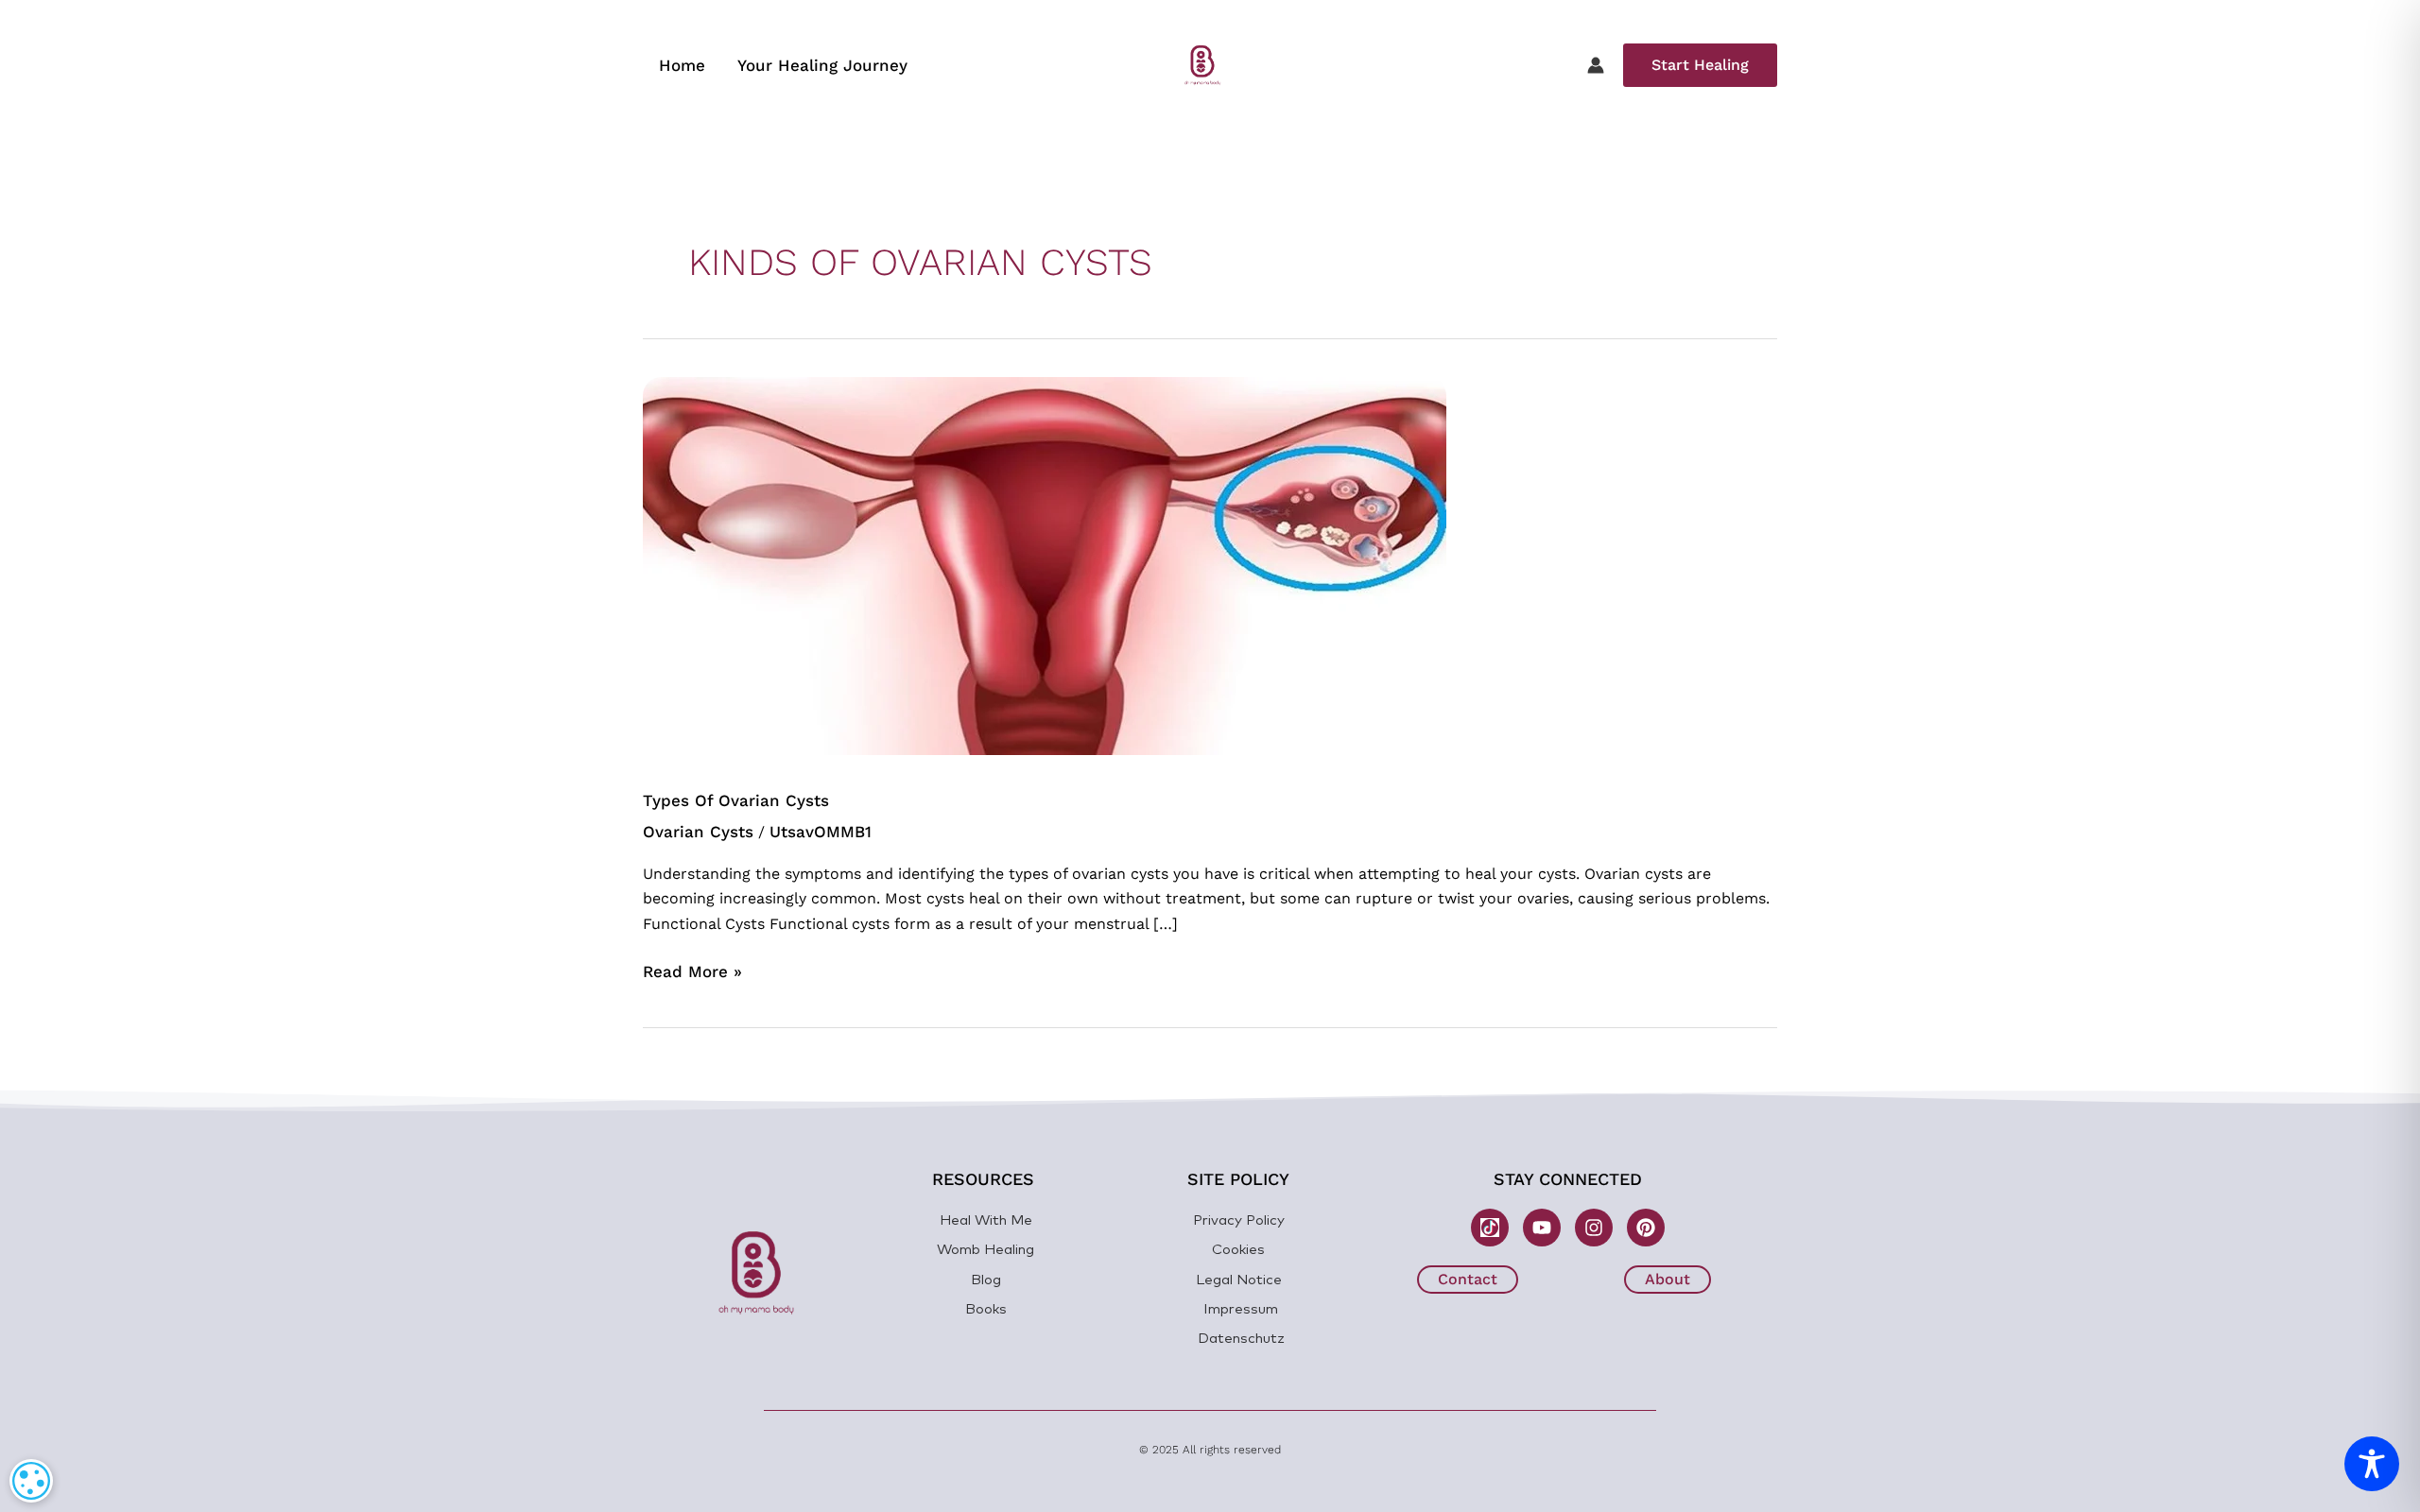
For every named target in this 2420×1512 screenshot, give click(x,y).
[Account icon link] (1596, 65)
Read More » (692, 970)
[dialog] (31, 1481)
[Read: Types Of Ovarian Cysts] (1045, 564)
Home (682, 65)
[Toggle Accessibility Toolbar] (2372, 1464)
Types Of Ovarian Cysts (736, 800)
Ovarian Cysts (698, 832)
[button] (1700, 65)
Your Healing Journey (822, 65)
